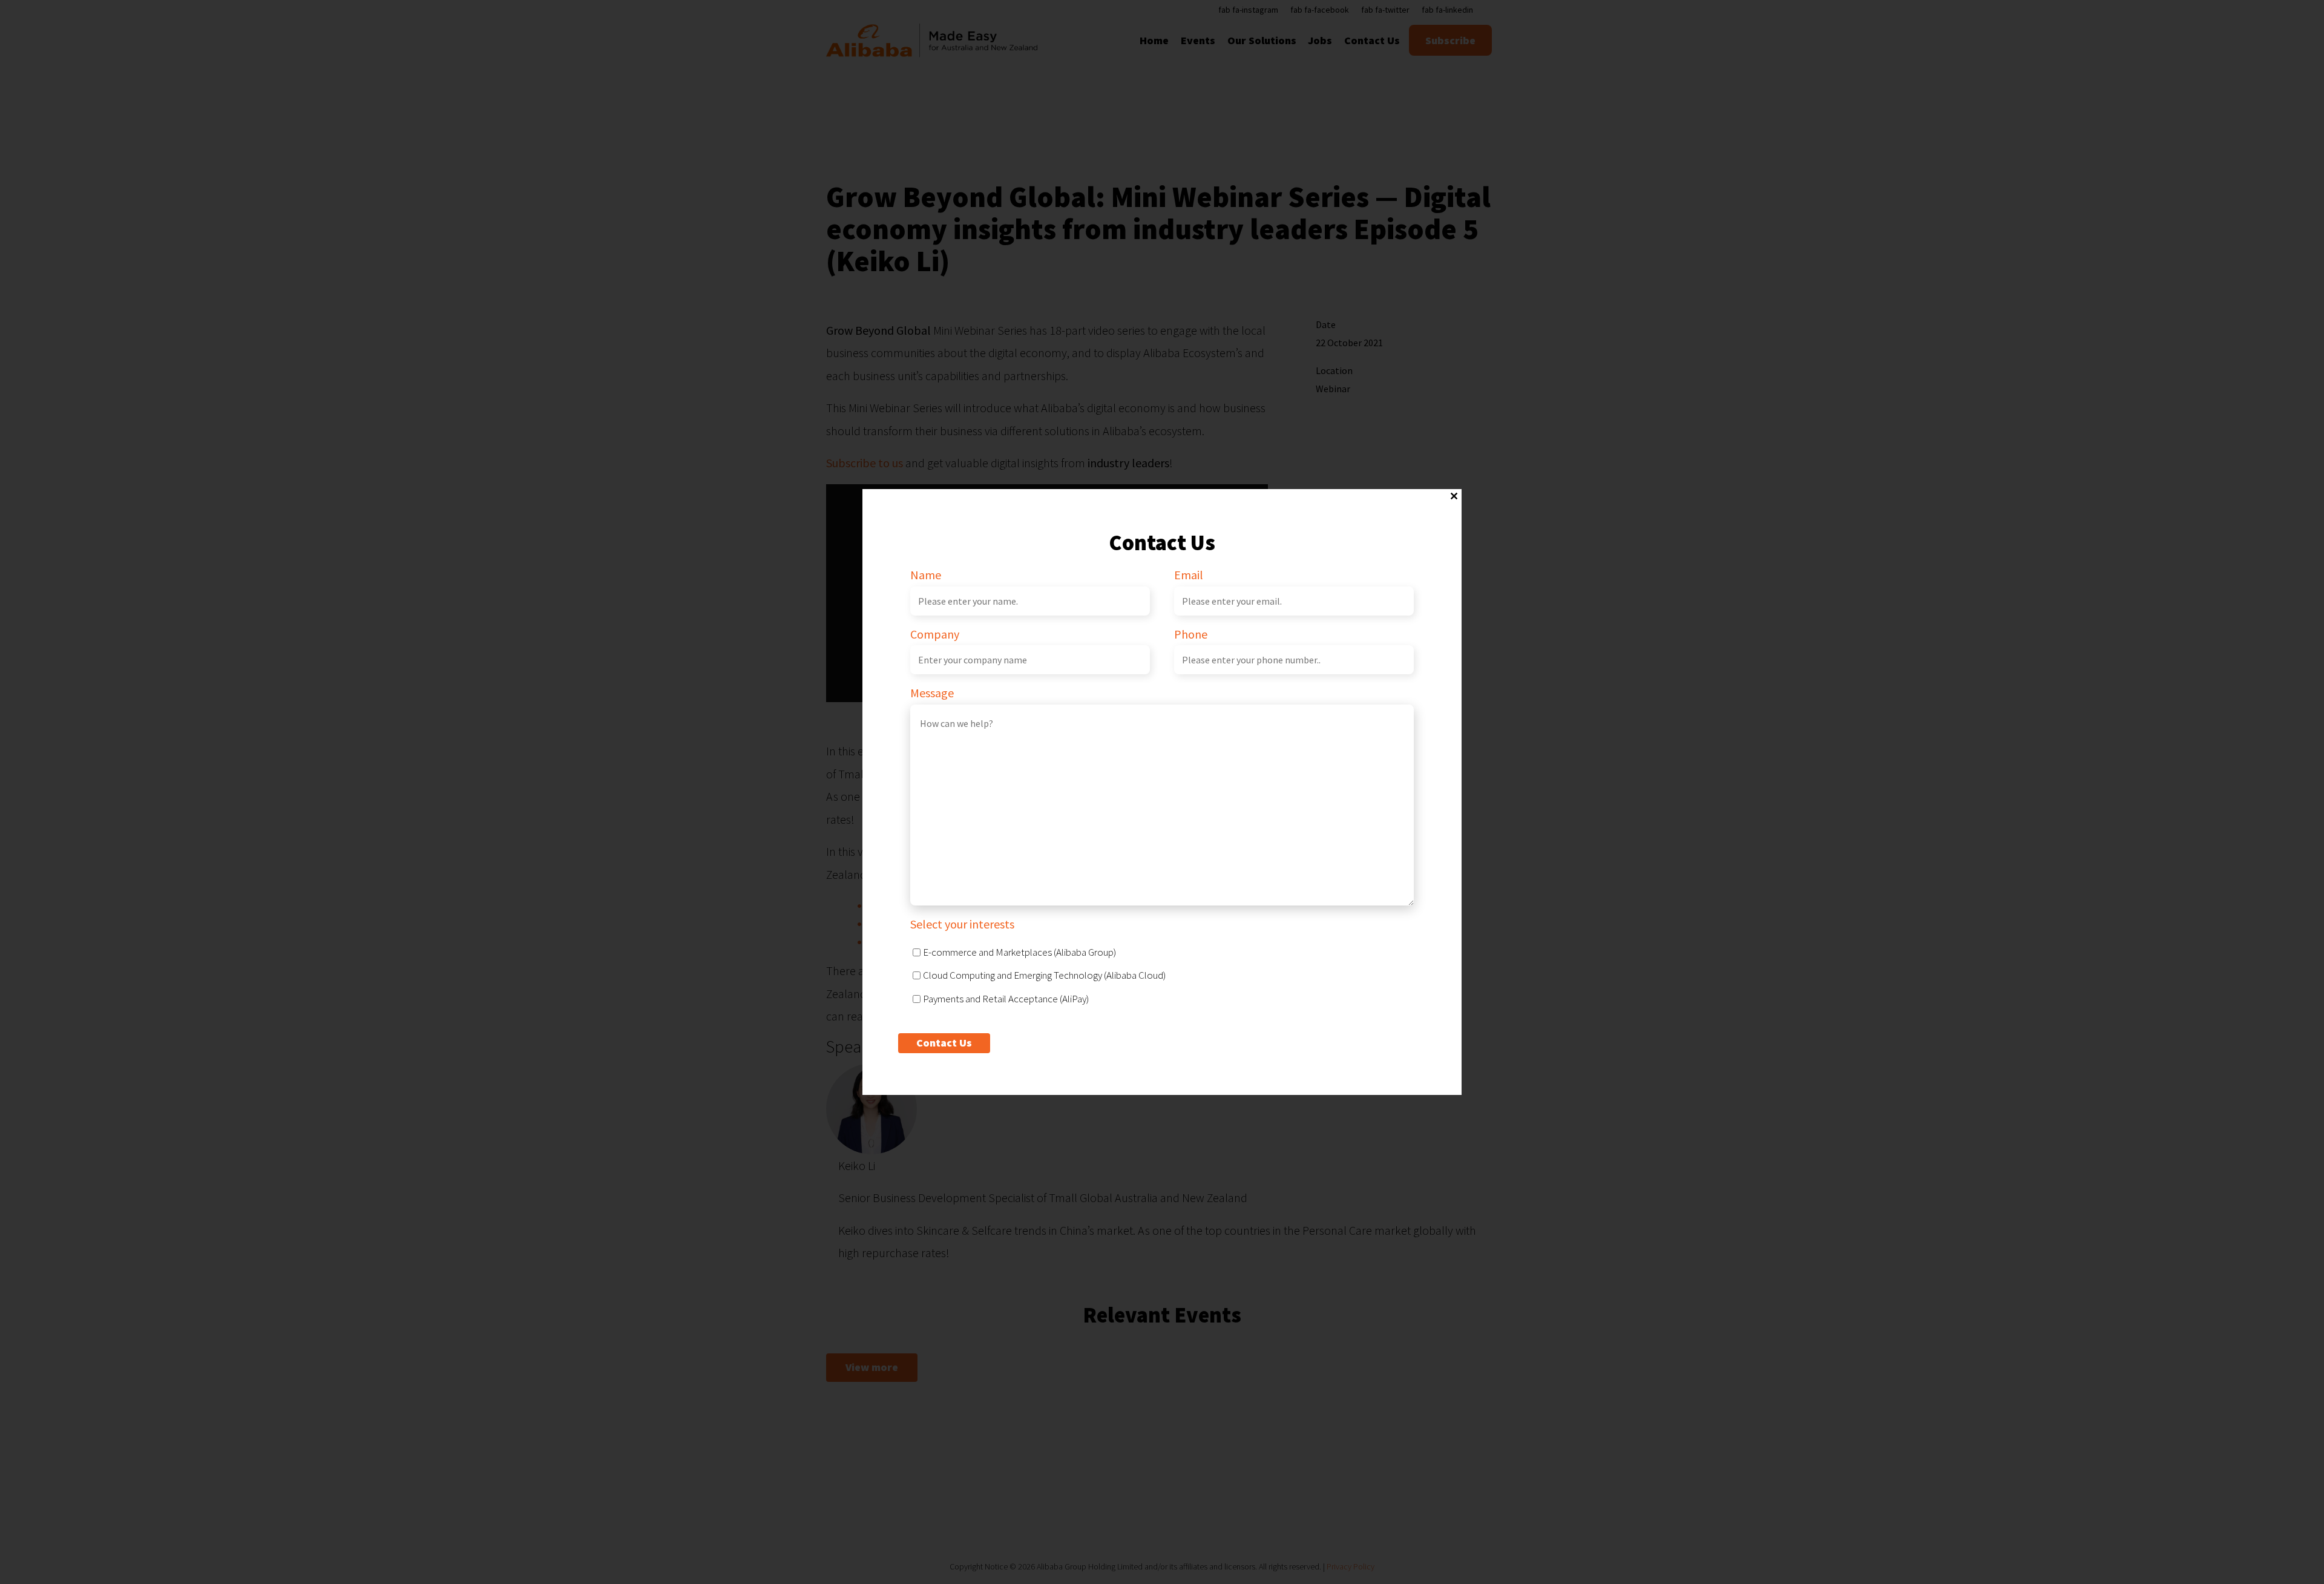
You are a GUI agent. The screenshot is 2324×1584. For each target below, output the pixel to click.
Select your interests (962, 924)
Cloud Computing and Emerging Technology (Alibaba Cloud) (1044, 975)
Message (932, 693)
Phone (1191, 634)
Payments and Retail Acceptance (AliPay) (1006, 999)
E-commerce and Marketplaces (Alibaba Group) (1019, 952)
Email (1189, 575)
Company (935, 634)
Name (926, 575)
